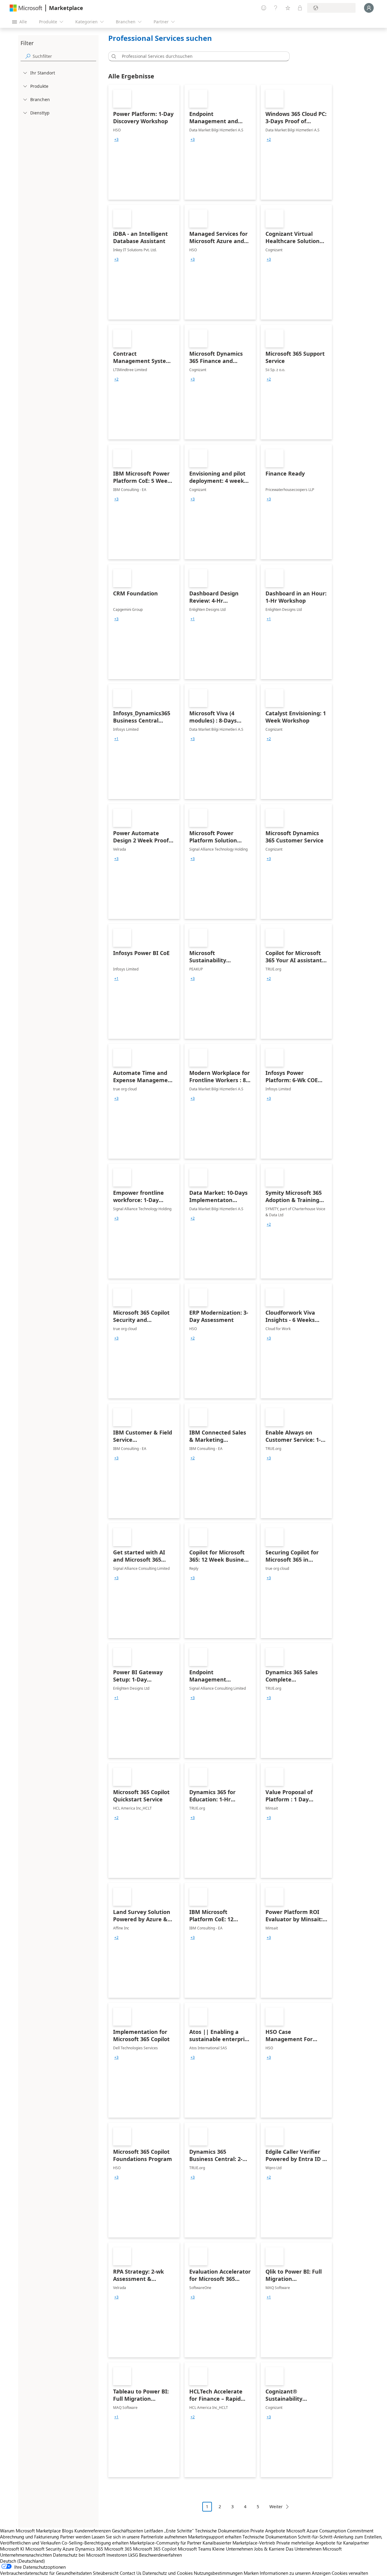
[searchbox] (64, 56)
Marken (251, 2573)
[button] (113, 56)
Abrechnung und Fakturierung (29, 2537)
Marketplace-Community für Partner (166, 2543)
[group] (116, 140)
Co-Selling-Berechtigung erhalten (95, 2543)
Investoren (117, 2555)
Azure (68, 2549)
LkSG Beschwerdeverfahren (155, 2555)
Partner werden (75, 2537)
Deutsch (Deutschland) (23, 2561)
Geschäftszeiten (127, 2531)
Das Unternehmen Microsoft (314, 2549)
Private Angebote (268, 2531)
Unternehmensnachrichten (26, 2555)
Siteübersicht (106, 2573)
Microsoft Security (43, 2549)
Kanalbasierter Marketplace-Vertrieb (239, 2543)
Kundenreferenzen (93, 2531)
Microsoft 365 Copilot (155, 2549)
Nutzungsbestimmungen (218, 2573)
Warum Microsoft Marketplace (30, 2531)
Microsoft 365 (118, 2549)
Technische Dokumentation (222, 2531)
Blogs (68, 2531)
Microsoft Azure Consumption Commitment (330, 2531)
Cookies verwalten (350, 2573)
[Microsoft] (26, 8)
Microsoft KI (12, 2549)
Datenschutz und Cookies (167, 2573)
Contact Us (130, 2573)
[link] (144, 142)
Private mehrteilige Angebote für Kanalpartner (323, 2543)
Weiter (276, 2507)
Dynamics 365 (89, 2549)
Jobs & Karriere (269, 2549)
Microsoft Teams (194, 2549)
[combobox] (201, 56)
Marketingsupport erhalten (215, 2537)
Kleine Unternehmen (233, 2549)
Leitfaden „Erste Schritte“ (169, 2531)
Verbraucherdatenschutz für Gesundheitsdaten (46, 2573)
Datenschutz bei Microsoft (79, 2555)
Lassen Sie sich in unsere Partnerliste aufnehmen (139, 2537)
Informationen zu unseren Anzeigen (295, 2573)
